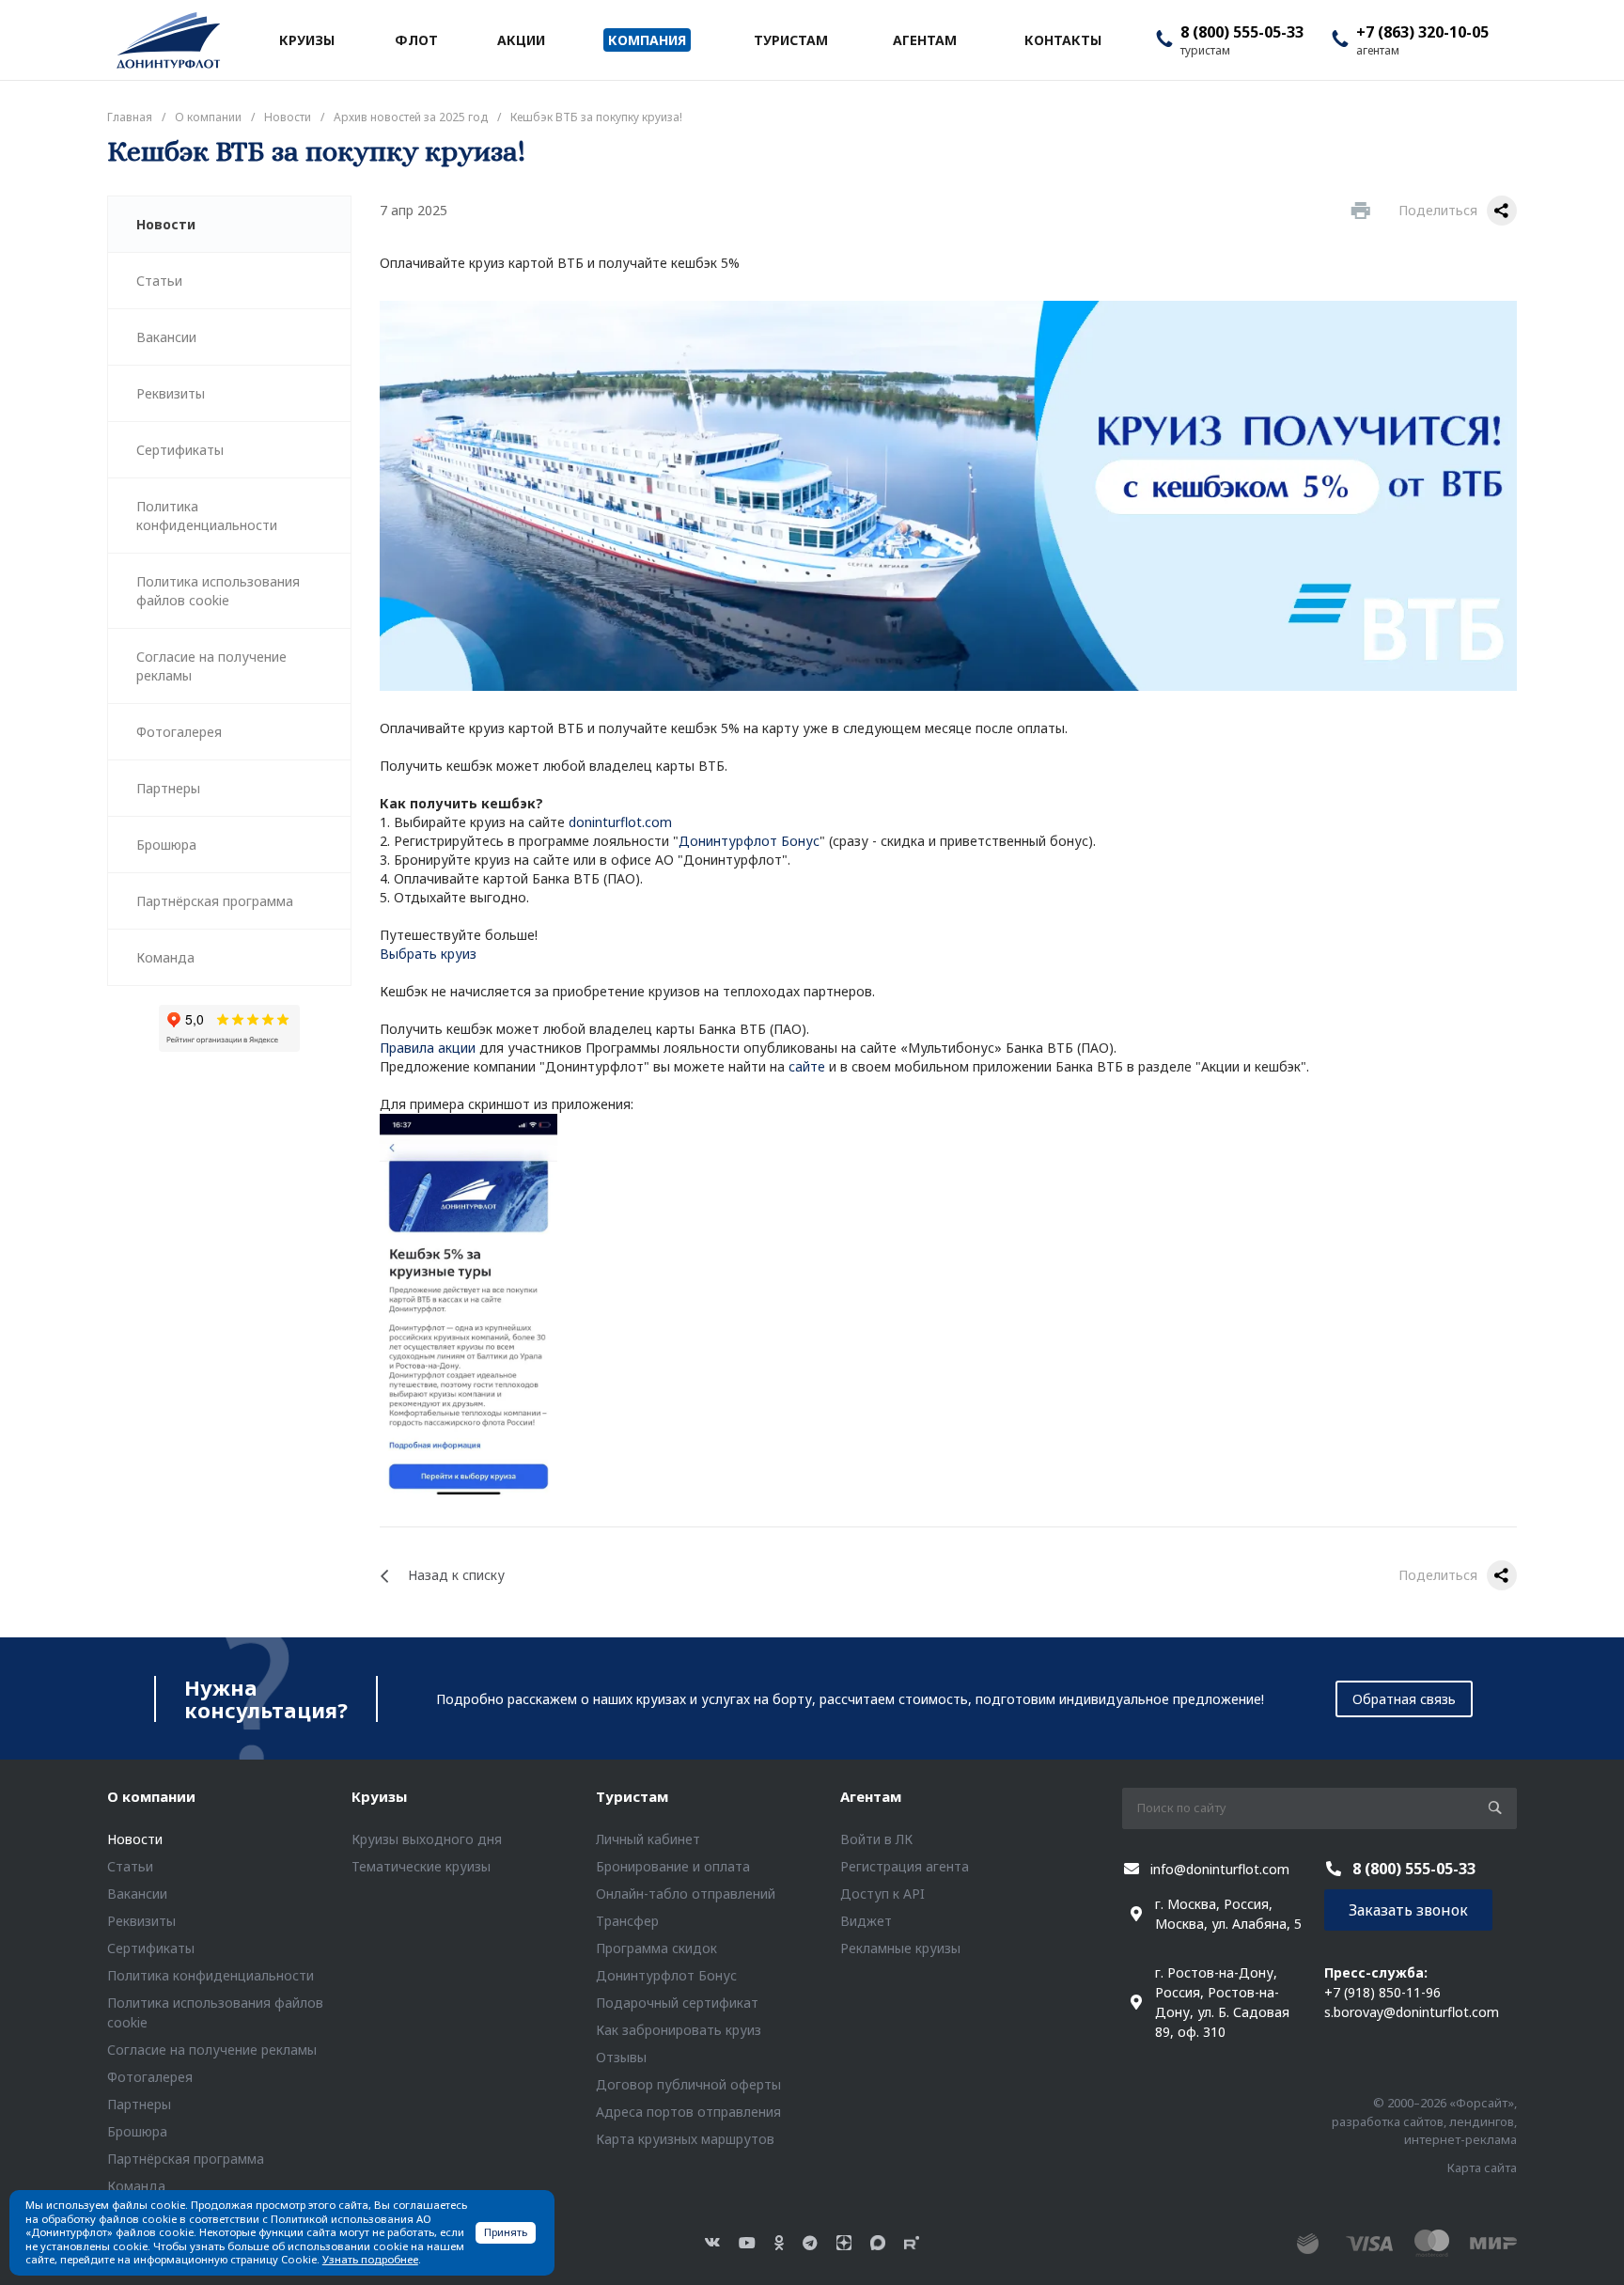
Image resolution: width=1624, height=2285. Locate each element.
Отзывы (621, 2057)
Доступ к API (882, 1894)
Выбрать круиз (428, 954)
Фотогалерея (179, 732)
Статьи (159, 281)
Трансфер (627, 1921)
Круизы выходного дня (427, 1839)
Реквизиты (171, 393)
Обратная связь (1404, 1699)
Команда (165, 957)
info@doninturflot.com (1220, 1869)
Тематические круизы (421, 1866)
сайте (807, 1066)
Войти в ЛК (876, 1839)
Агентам (871, 1796)
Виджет (866, 1921)
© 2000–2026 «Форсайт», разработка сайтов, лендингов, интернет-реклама (1424, 2121)
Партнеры (168, 788)
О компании (151, 1796)
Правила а (413, 1048)
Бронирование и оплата (673, 1866)
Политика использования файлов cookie (218, 591)
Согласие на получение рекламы (211, 666)
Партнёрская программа (215, 901)
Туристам (632, 1796)
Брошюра (166, 845)
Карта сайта (1482, 2168)
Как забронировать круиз (679, 2030)
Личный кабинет (648, 1839)
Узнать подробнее (370, 2259)
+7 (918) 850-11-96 (1382, 1992)
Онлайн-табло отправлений (686, 1894)
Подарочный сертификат (677, 2003)
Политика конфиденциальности (207, 516)
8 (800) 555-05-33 (1242, 32)
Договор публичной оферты (688, 2084)
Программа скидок (656, 1948)
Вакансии (166, 337)
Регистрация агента (905, 1866)
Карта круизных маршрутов (685, 2139)
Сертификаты (180, 450)
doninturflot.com (620, 822)
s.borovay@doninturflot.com (1412, 2012)
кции (461, 1048)
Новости (166, 224)
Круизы (379, 1796)
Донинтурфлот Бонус (749, 841)
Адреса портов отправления (688, 2112)
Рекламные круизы (900, 1948)
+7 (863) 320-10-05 (1422, 32)
